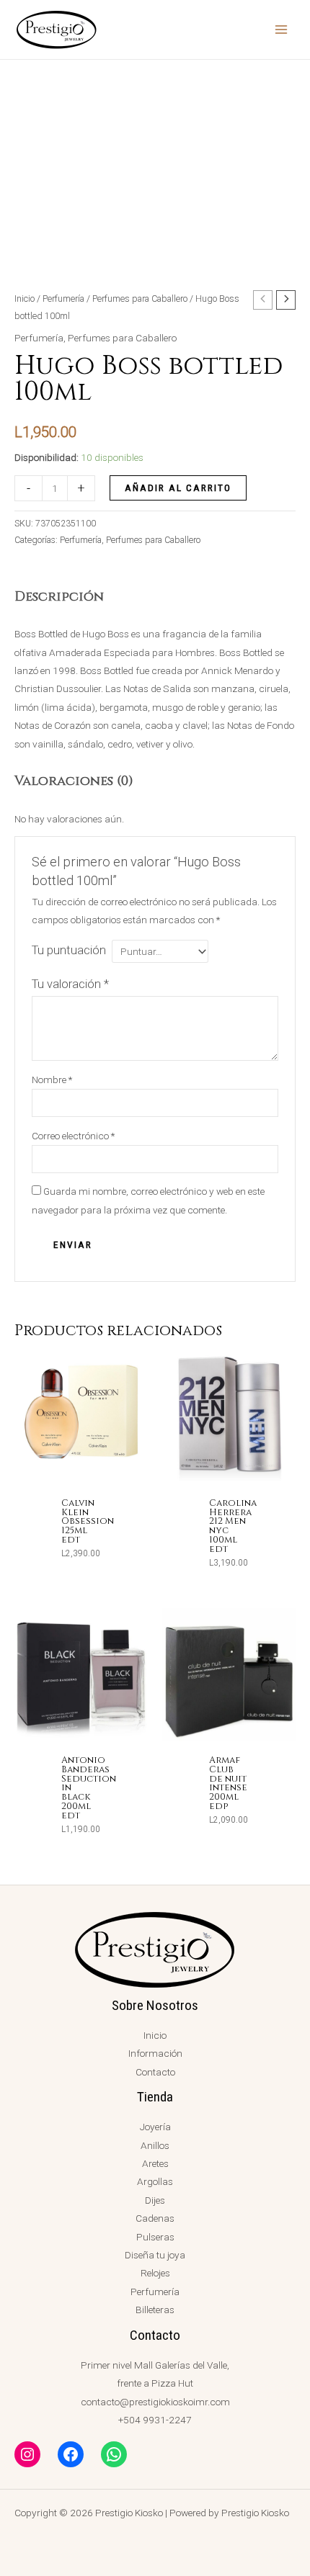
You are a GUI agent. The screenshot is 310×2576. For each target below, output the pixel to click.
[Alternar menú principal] (282, 30)
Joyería (155, 2127)
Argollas (155, 2181)
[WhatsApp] (114, 2454)
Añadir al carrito (178, 488)
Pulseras (155, 2237)
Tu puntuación (69, 950)
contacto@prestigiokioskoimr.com (155, 2402)
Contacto (155, 2072)
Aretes (155, 2163)
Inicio (25, 299)
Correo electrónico (73, 1136)
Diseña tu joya (155, 2255)
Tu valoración (70, 984)
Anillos (155, 2145)
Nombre (52, 1080)
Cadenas (155, 2218)
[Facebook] (71, 2454)
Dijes (155, 2200)
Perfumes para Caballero (140, 299)
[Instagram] (27, 2454)
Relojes (155, 2273)
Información (155, 2053)
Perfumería (63, 299)
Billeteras (155, 2310)
